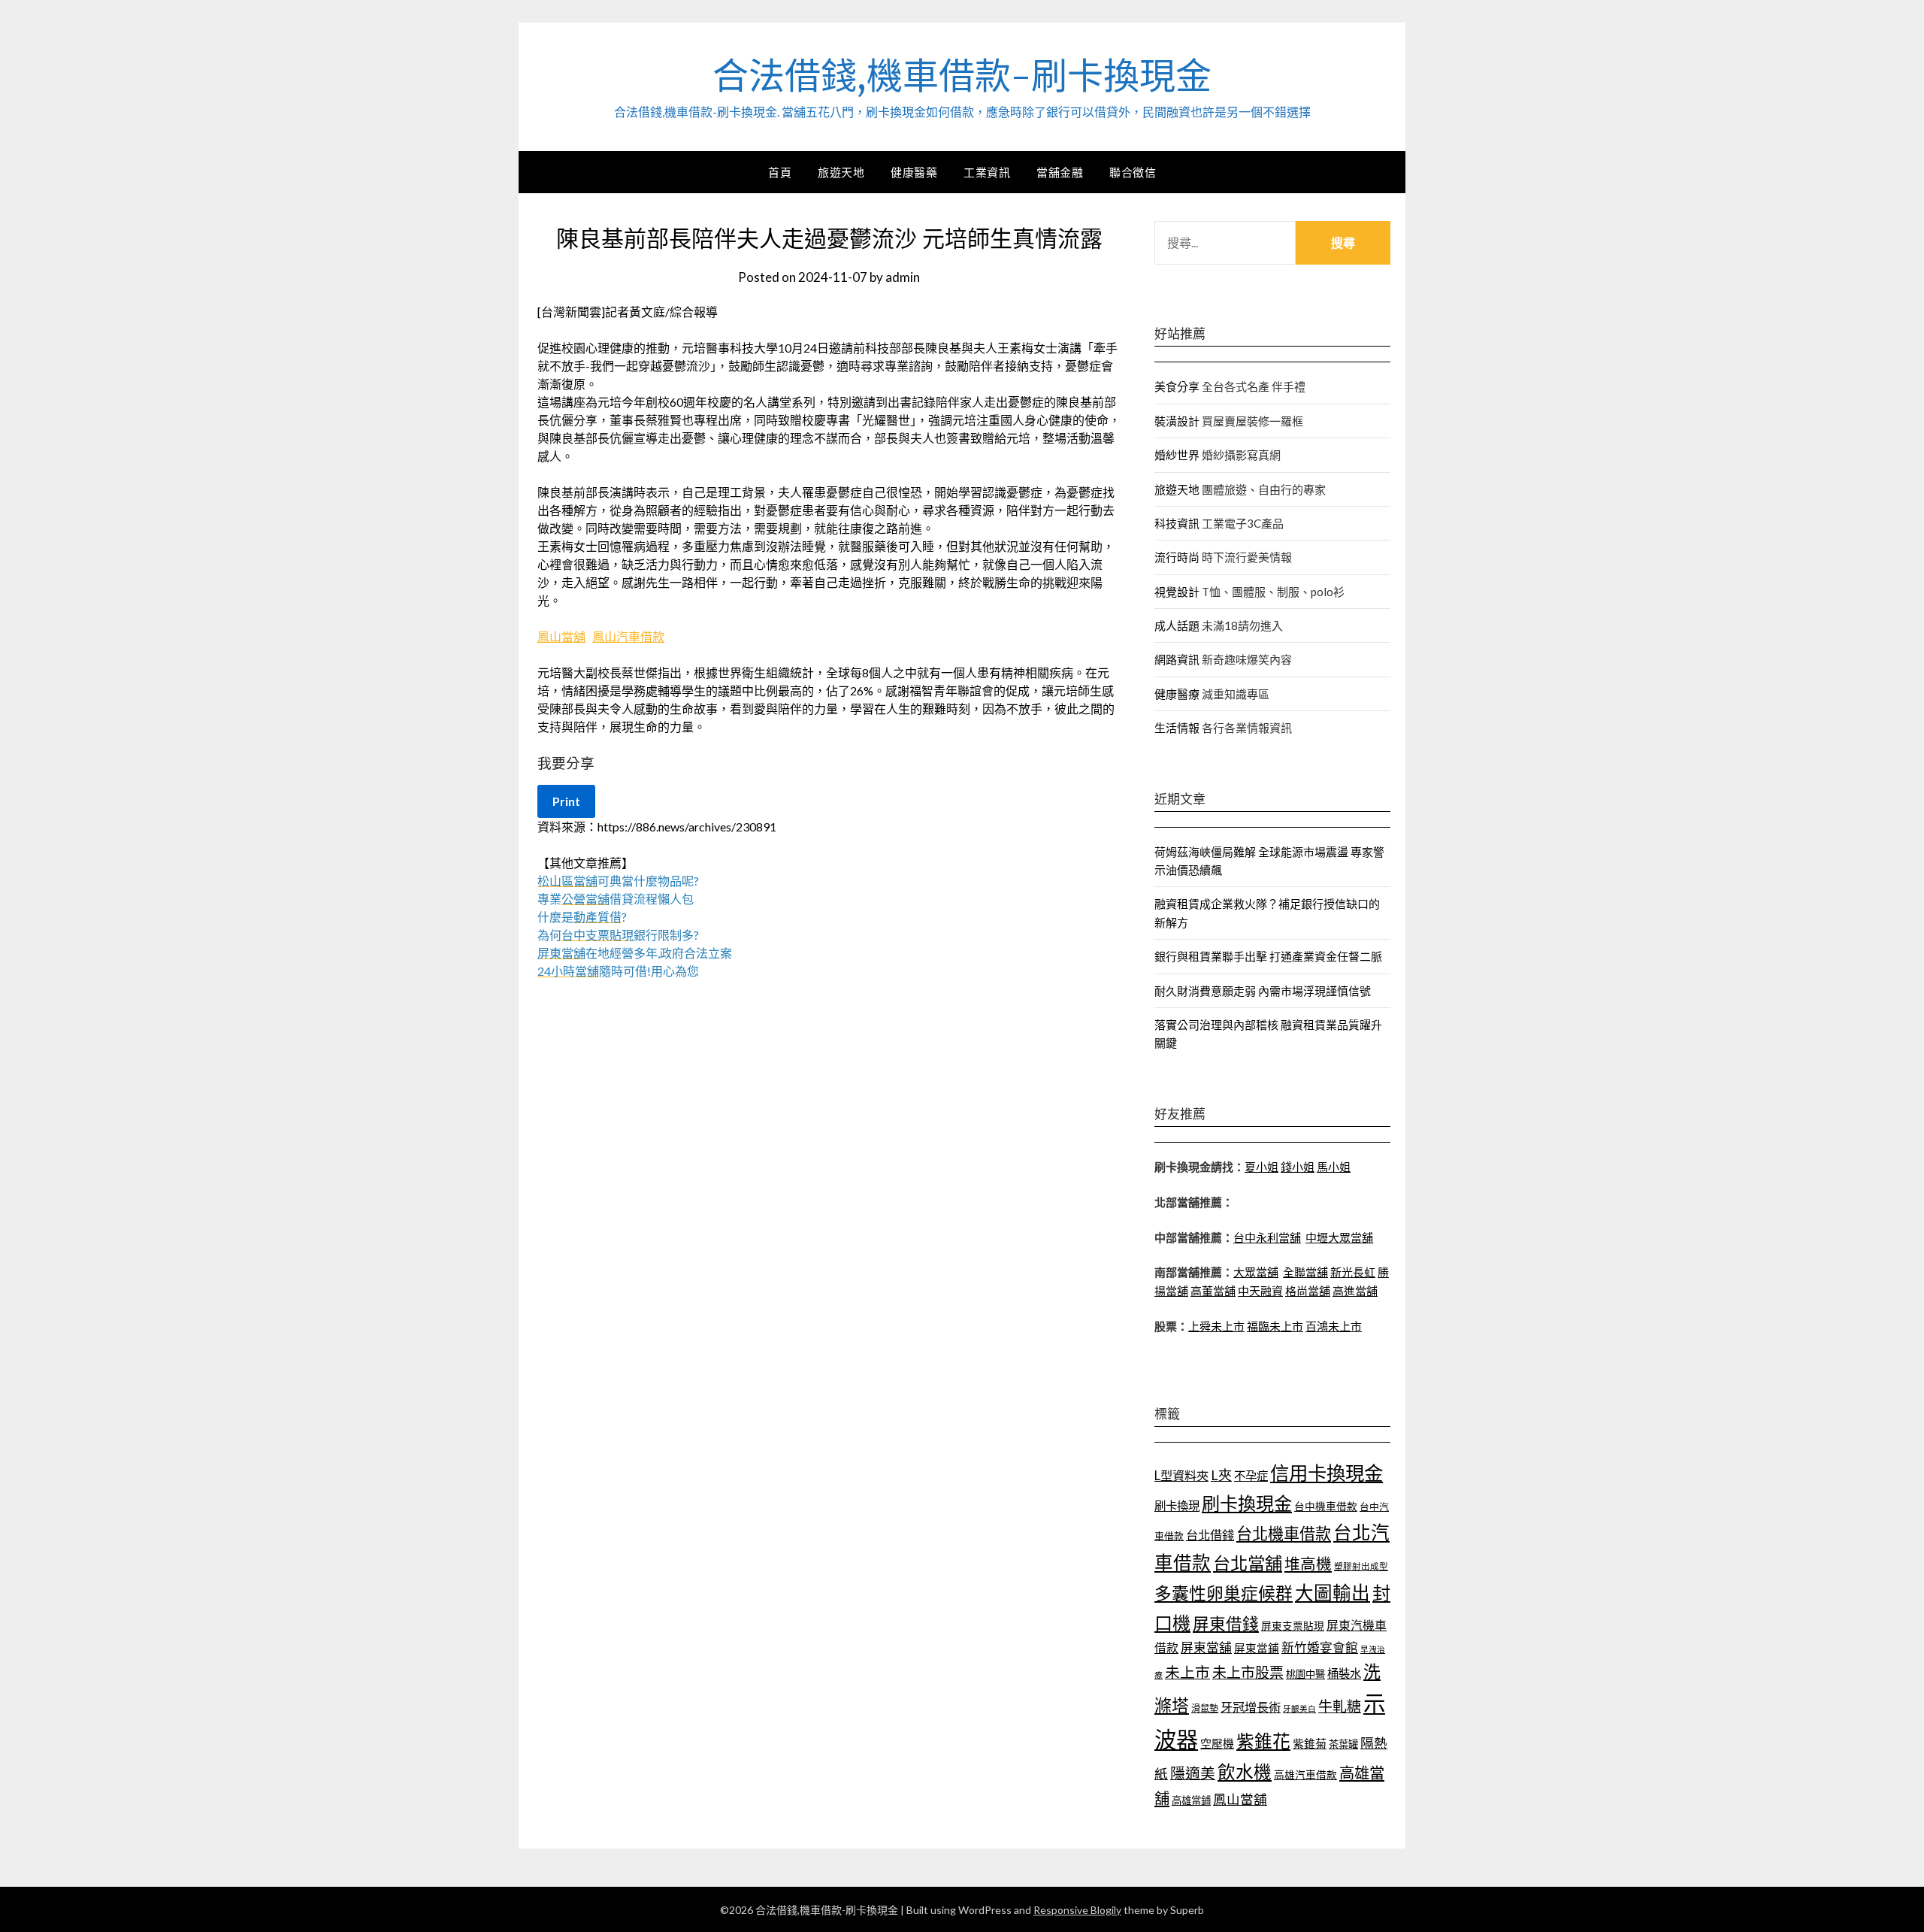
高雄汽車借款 (1305, 1775)
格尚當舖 (1308, 1291)
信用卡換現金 (1327, 1473)
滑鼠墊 (1205, 1708)
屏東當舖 (1206, 1647)
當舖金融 (1060, 172)
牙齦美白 (1299, 1708)
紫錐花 (1263, 1741)
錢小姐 (1298, 1167)
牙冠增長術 (1251, 1707)
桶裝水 (1344, 1673)
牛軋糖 (1340, 1706)
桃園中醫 (1305, 1674)
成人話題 (1177, 625)
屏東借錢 (1226, 1624)
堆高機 (1308, 1564)
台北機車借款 (1284, 1533)
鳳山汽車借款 (628, 636)
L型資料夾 (1181, 1475)
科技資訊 (1177, 523)
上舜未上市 (1216, 1326)
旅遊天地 (841, 172)
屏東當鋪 (1257, 1648)
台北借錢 (1210, 1535)
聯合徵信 (1133, 172)
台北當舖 (1248, 1563)
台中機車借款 (1326, 1506)
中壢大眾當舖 (1339, 1237)
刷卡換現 (1177, 1506)
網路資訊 (1177, 659)
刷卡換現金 (1247, 1503)
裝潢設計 (1177, 421)
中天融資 (1260, 1291)
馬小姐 (1334, 1167)
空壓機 (1217, 1743)
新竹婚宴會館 (1320, 1647)
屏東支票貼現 (1293, 1626)
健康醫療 (1177, 694)
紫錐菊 (1310, 1743)
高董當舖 (1213, 1291)
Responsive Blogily (1077, 1910)
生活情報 (1177, 728)
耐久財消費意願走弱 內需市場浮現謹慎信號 (1263, 991)
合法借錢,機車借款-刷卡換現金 (962, 76)
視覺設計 (1177, 592)
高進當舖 (1355, 1291)
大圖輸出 (1333, 1593)
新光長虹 (1353, 1272)
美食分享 (1177, 386)
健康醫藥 (914, 172)
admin (903, 277)
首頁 (780, 172)
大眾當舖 (1256, 1272)
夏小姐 (1261, 1167)
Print (566, 801)
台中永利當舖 (1267, 1237)
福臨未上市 (1275, 1326)
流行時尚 (1177, 557)
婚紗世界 (1177, 455)
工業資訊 (987, 172)
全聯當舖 (1305, 1272)
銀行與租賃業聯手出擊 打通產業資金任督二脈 (1268, 956)
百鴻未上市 (1334, 1326)
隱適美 (1193, 1773)
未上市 (1187, 1672)
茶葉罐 (1343, 1744)
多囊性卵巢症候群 (1224, 1593)
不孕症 (1251, 1476)
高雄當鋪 (1191, 1800)
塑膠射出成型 (1361, 1566)
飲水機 (1245, 1772)
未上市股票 (1248, 1672)
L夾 (1221, 1475)
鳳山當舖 (561, 636)
